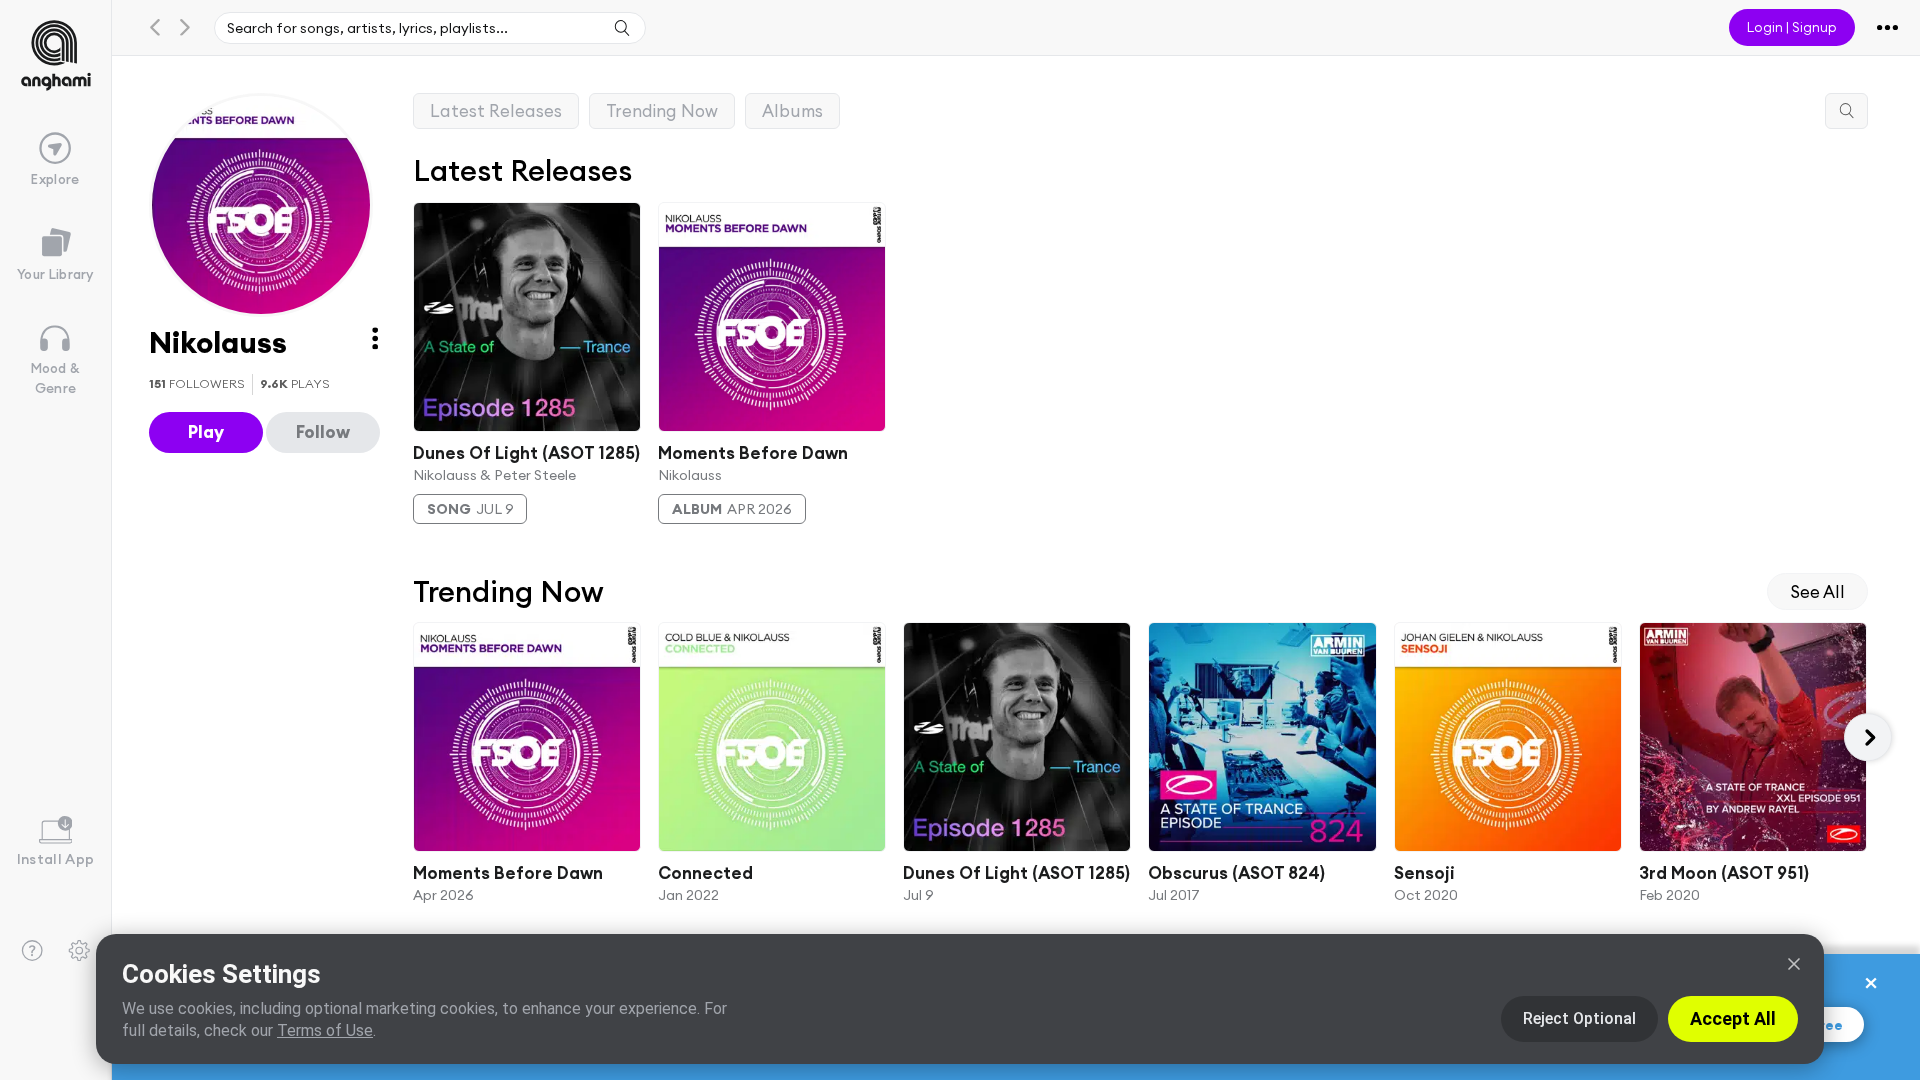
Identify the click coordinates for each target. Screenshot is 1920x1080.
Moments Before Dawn (753, 452)
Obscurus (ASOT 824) (1237, 873)
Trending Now (662, 110)
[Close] (1794, 964)
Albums (792, 110)
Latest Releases (496, 110)
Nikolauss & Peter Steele (494, 475)
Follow (323, 431)
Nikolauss (690, 475)
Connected (705, 873)
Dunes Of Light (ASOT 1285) (526, 452)
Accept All (1733, 1018)
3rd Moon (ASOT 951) (1724, 873)
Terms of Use (325, 1030)
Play (206, 431)
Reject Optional (1579, 1018)
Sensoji (1424, 873)
